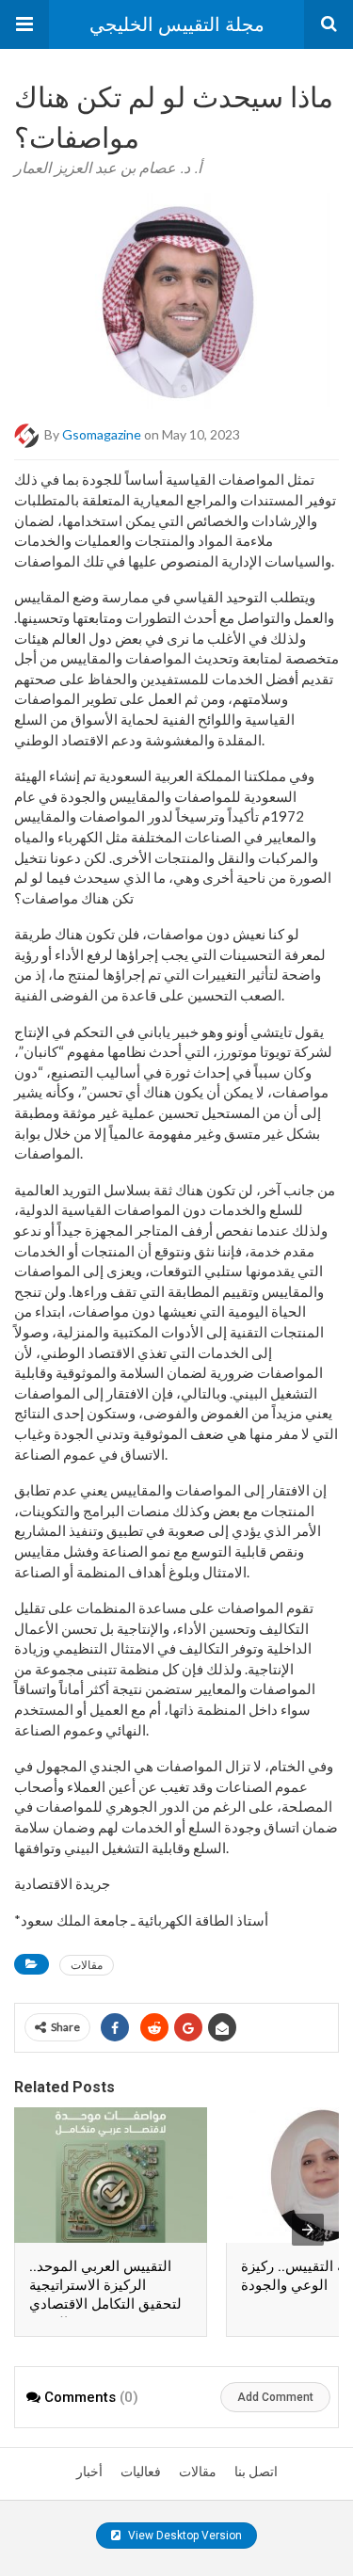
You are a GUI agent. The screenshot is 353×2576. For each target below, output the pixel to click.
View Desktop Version (184, 2536)
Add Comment (275, 2397)
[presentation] (308, 2230)
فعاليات (141, 2472)
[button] (24, 24)
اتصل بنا (256, 2472)
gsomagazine (102, 434)
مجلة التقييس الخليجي (177, 24)
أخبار (89, 2472)
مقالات (87, 1965)
